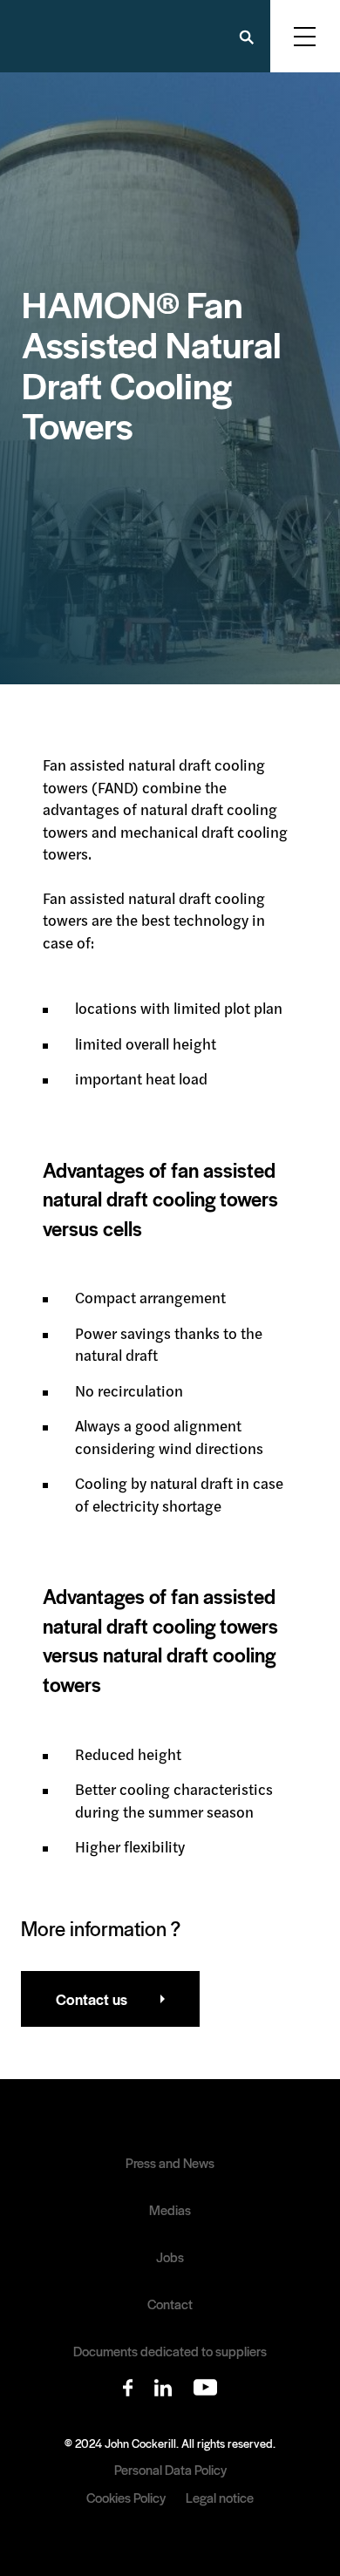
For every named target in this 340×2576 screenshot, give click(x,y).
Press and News (170, 2163)
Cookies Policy (126, 2497)
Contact (170, 2304)
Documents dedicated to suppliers (170, 2351)
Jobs (170, 2257)
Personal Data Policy (170, 2469)
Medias (170, 2210)
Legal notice (220, 2497)
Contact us (92, 1999)
